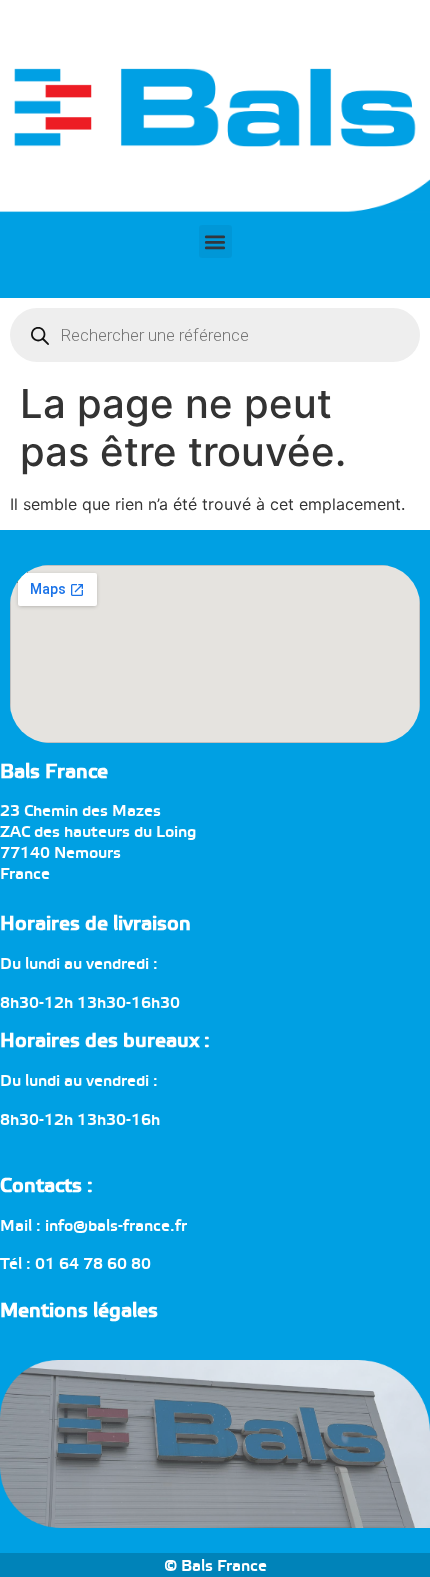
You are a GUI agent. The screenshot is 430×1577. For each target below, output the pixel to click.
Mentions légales (79, 1311)
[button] (215, 241)
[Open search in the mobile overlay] (215, 335)
